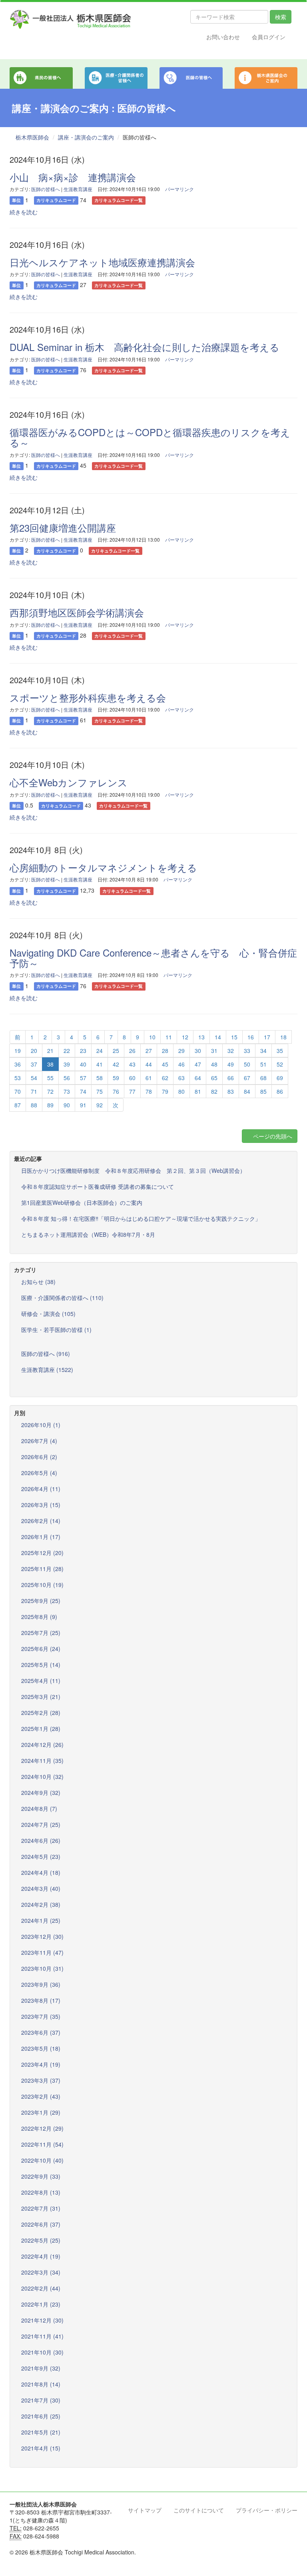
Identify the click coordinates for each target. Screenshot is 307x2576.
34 (263, 1051)
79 (165, 1091)
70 (18, 1091)
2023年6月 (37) (41, 2032)
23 (83, 1051)
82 (214, 1091)
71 (34, 1091)
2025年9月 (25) (41, 1601)
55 (50, 1078)
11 (169, 1037)
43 (132, 1064)
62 (165, 1078)
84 (247, 1091)
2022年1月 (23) (41, 2304)
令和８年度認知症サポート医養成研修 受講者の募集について (98, 1186)
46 (181, 1064)
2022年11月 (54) (42, 2144)
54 (34, 1078)
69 (280, 1078)
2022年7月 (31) (41, 2208)
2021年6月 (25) (41, 2416)
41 (100, 1064)
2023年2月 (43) (41, 2096)
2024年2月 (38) (41, 1904)
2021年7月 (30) (41, 2400)
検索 (281, 17)
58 (100, 1078)
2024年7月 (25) (41, 1824)
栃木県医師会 (32, 137)
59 (116, 1078)
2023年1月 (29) (41, 2112)
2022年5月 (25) (41, 2240)
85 (263, 1091)
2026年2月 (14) (41, 1521)
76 (116, 1091)
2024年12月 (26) (42, 1745)
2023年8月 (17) (41, 2000)
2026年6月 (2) (39, 1457)
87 (18, 1105)
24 (100, 1051)
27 (149, 1051)
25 (116, 1051)
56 (67, 1078)
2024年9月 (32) (41, 1792)
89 (50, 1105)
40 (83, 1064)
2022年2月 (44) (41, 2288)
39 (67, 1064)
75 (100, 1091)
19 (18, 1051)
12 (185, 1037)
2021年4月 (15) (41, 2448)
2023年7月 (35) (41, 2016)
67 (247, 1078)
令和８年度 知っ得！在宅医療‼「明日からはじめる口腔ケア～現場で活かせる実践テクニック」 (141, 1218)
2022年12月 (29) (42, 2128)
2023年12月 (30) (42, 1936)
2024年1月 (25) (41, 1920)
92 (100, 1105)
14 (218, 1037)
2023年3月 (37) (41, 2080)
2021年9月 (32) (41, 2368)
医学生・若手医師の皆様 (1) (56, 1330)
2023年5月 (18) (41, 2048)
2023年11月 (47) (42, 1952)
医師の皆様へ (46, 189)
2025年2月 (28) (41, 1713)
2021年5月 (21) (41, 2432)
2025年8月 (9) (39, 1617)
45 (165, 1064)
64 (198, 1078)
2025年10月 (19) (42, 1585)
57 (83, 1078)
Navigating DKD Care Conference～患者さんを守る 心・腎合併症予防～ (153, 958)
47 (198, 1064)
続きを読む (24, 212)
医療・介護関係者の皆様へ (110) (62, 1298)
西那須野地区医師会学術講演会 (77, 612)
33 (247, 1051)
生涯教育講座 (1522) (47, 1370)
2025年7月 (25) (41, 1633)
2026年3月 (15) (41, 1505)
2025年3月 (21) (41, 1697)
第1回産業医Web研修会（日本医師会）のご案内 (82, 1202)
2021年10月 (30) (42, 2352)
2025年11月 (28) (42, 1569)
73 (67, 1091)
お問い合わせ (223, 37)
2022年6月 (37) (41, 2224)
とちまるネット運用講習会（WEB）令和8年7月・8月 (88, 1234)
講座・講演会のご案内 (86, 137)
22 (67, 1051)
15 (234, 1037)
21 (50, 1051)
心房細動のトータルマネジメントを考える (103, 867)
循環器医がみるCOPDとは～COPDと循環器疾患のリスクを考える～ (150, 437)
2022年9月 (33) (41, 2176)
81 (198, 1091)
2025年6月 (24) (41, 1649)
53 (18, 1078)
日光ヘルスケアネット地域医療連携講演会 (102, 262)
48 (214, 1064)
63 (181, 1078)
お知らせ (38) (38, 1282)
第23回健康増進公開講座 (63, 527)
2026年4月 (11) (41, 1489)
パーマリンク (179, 189)
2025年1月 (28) (41, 1729)
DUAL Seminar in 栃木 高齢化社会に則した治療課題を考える (145, 347)
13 (201, 1037)
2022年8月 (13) (41, 2192)
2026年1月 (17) (41, 1537)
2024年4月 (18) (41, 1872)
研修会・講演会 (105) (48, 1314)
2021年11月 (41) (42, 2336)
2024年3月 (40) (41, 1888)
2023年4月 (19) (41, 2064)
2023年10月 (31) (42, 1968)
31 (214, 1051)
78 (149, 1091)
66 (231, 1078)
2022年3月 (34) (41, 2272)
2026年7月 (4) (39, 1441)
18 (283, 1037)
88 (34, 1105)
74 (83, 1091)
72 (50, 1091)
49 (231, 1064)
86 (280, 1091)
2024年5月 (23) (41, 1856)
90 (67, 1105)
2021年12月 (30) (42, 2320)
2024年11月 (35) (42, 1761)
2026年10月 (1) (41, 1425)
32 (231, 1051)
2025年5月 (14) (41, 1665)
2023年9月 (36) (41, 1984)
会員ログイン (269, 37)
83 (231, 1091)
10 (152, 1037)
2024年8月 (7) (39, 1808)
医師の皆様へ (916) (46, 1354)
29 (181, 1051)
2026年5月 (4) (39, 1473)
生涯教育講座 (78, 189)
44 (149, 1064)
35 (280, 1051)
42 (116, 1064)
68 (263, 1078)
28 (165, 1051)
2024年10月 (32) (42, 1776)
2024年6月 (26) (41, 1840)
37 (34, 1064)
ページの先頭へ (272, 1136)
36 (18, 1064)
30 (198, 1051)
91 (83, 1105)
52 (280, 1064)
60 (132, 1078)
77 (132, 1091)
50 (247, 1064)
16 (251, 1037)
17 (267, 1037)
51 (263, 1064)
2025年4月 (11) (41, 1681)
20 (34, 1051)
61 (149, 1078)
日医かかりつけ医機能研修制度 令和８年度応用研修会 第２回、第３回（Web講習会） (133, 1170)
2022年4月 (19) (41, 2256)
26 (132, 1051)
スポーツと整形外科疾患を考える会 (88, 697)
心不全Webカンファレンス (69, 782)
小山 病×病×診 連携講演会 (73, 177)
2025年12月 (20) (42, 1553)
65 (214, 1078)
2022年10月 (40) (42, 2160)
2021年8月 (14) (41, 2384)
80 (181, 1091)
